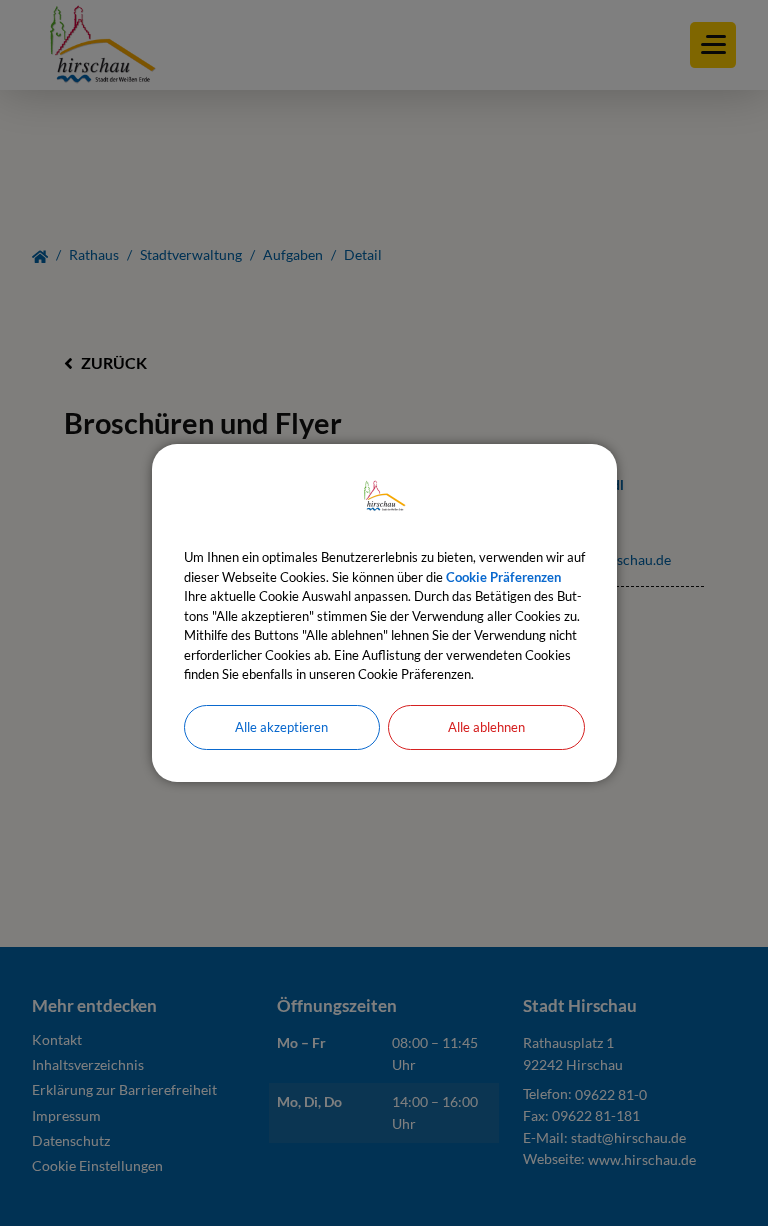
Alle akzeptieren (281, 727)
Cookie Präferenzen (503, 577)
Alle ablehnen (486, 727)
